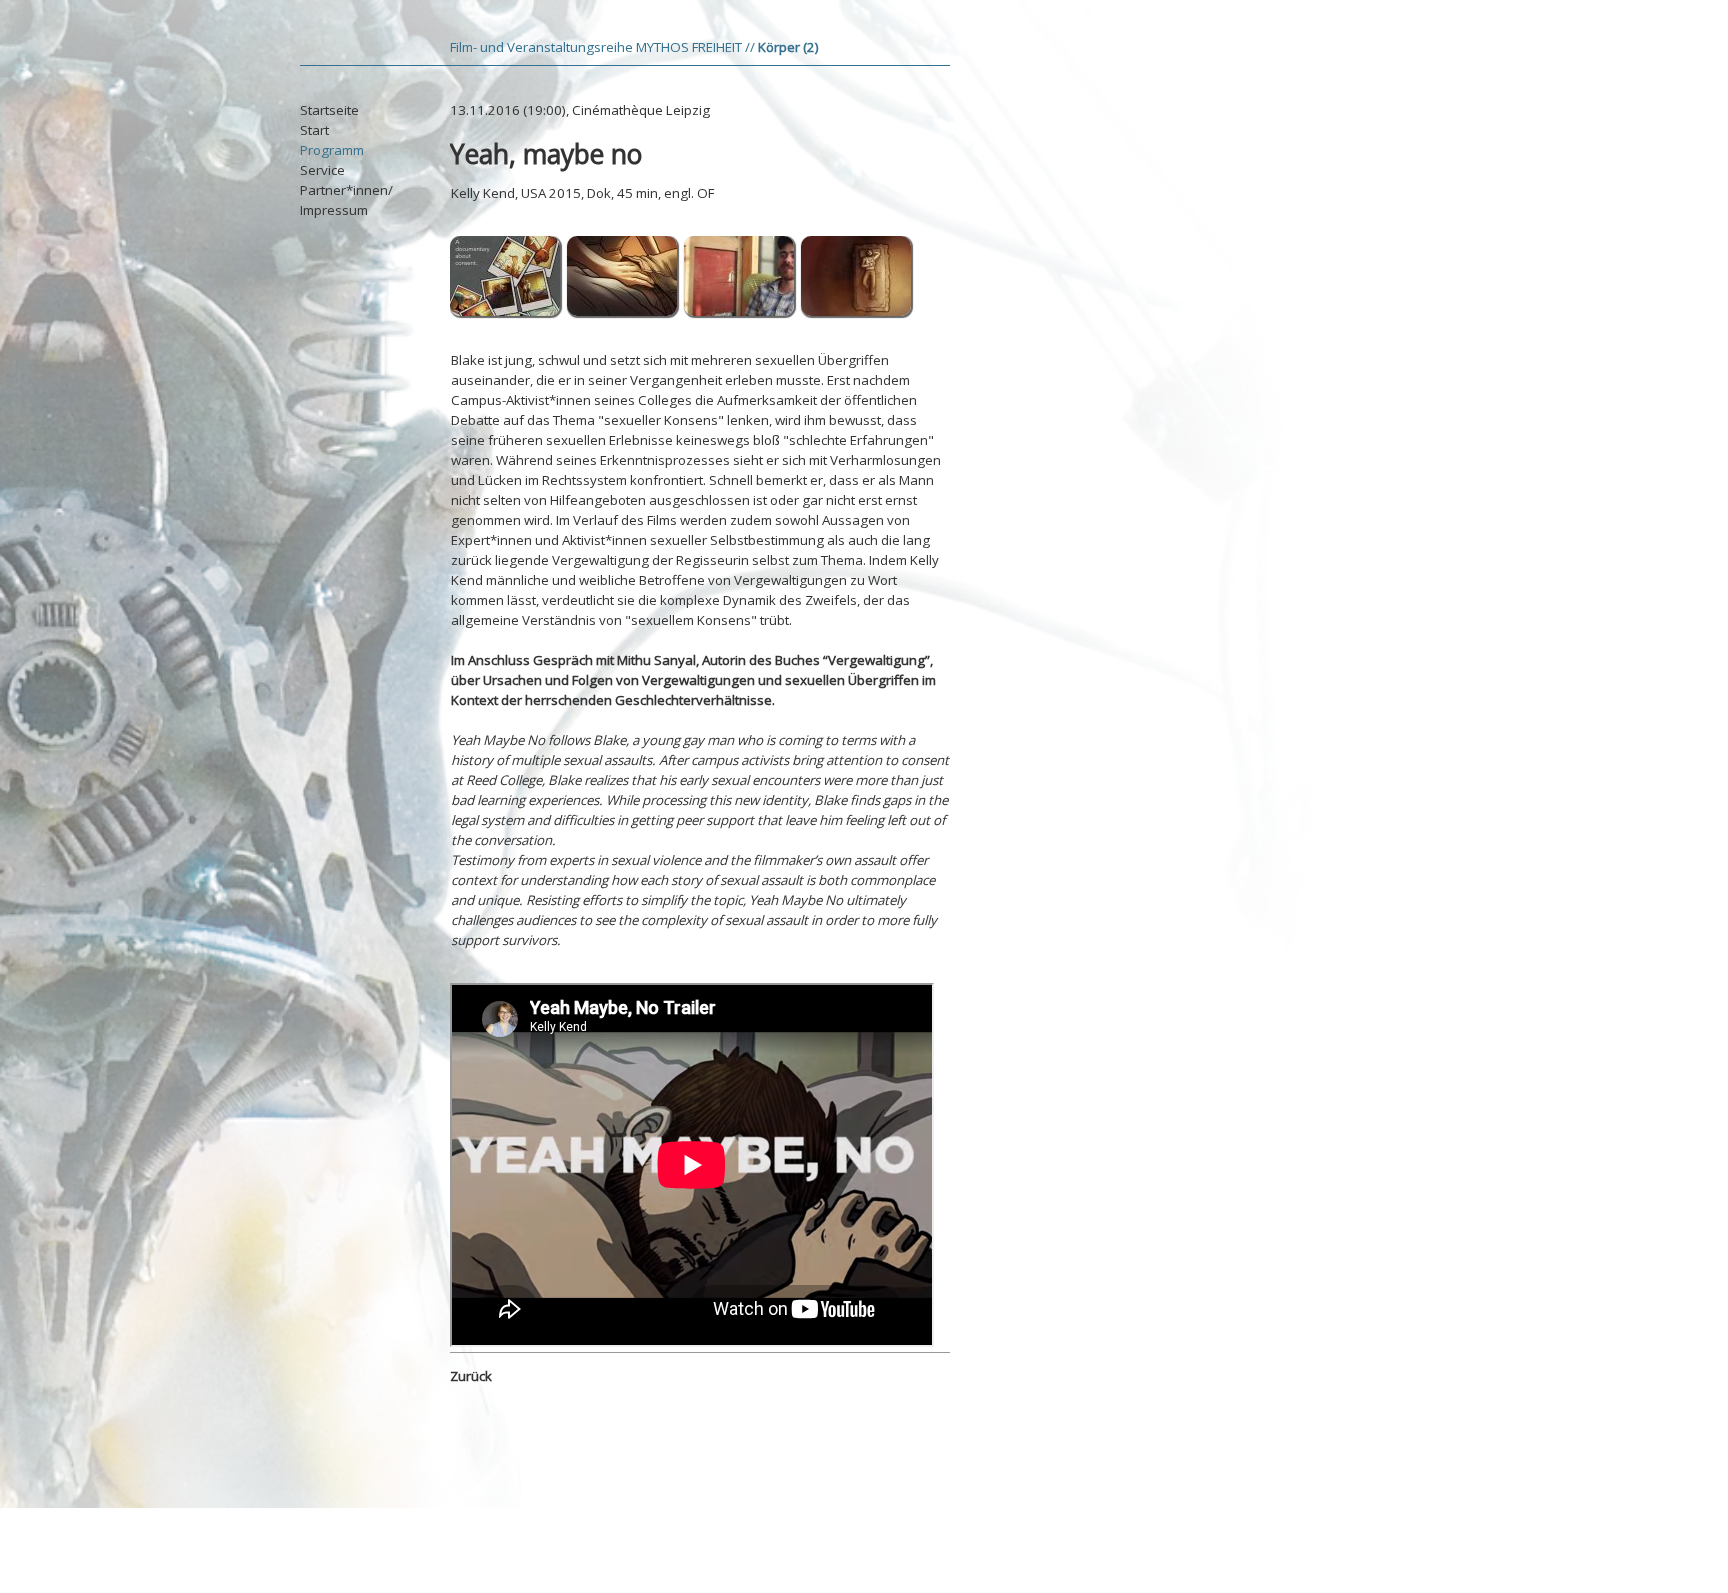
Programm (332, 150)
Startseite (329, 110)
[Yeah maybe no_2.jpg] (740, 313)
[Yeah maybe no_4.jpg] (857, 313)
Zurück (471, 1376)
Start (314, 130)
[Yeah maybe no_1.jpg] (506, 313)
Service (322, 170)
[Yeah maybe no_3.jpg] (623, 313)
